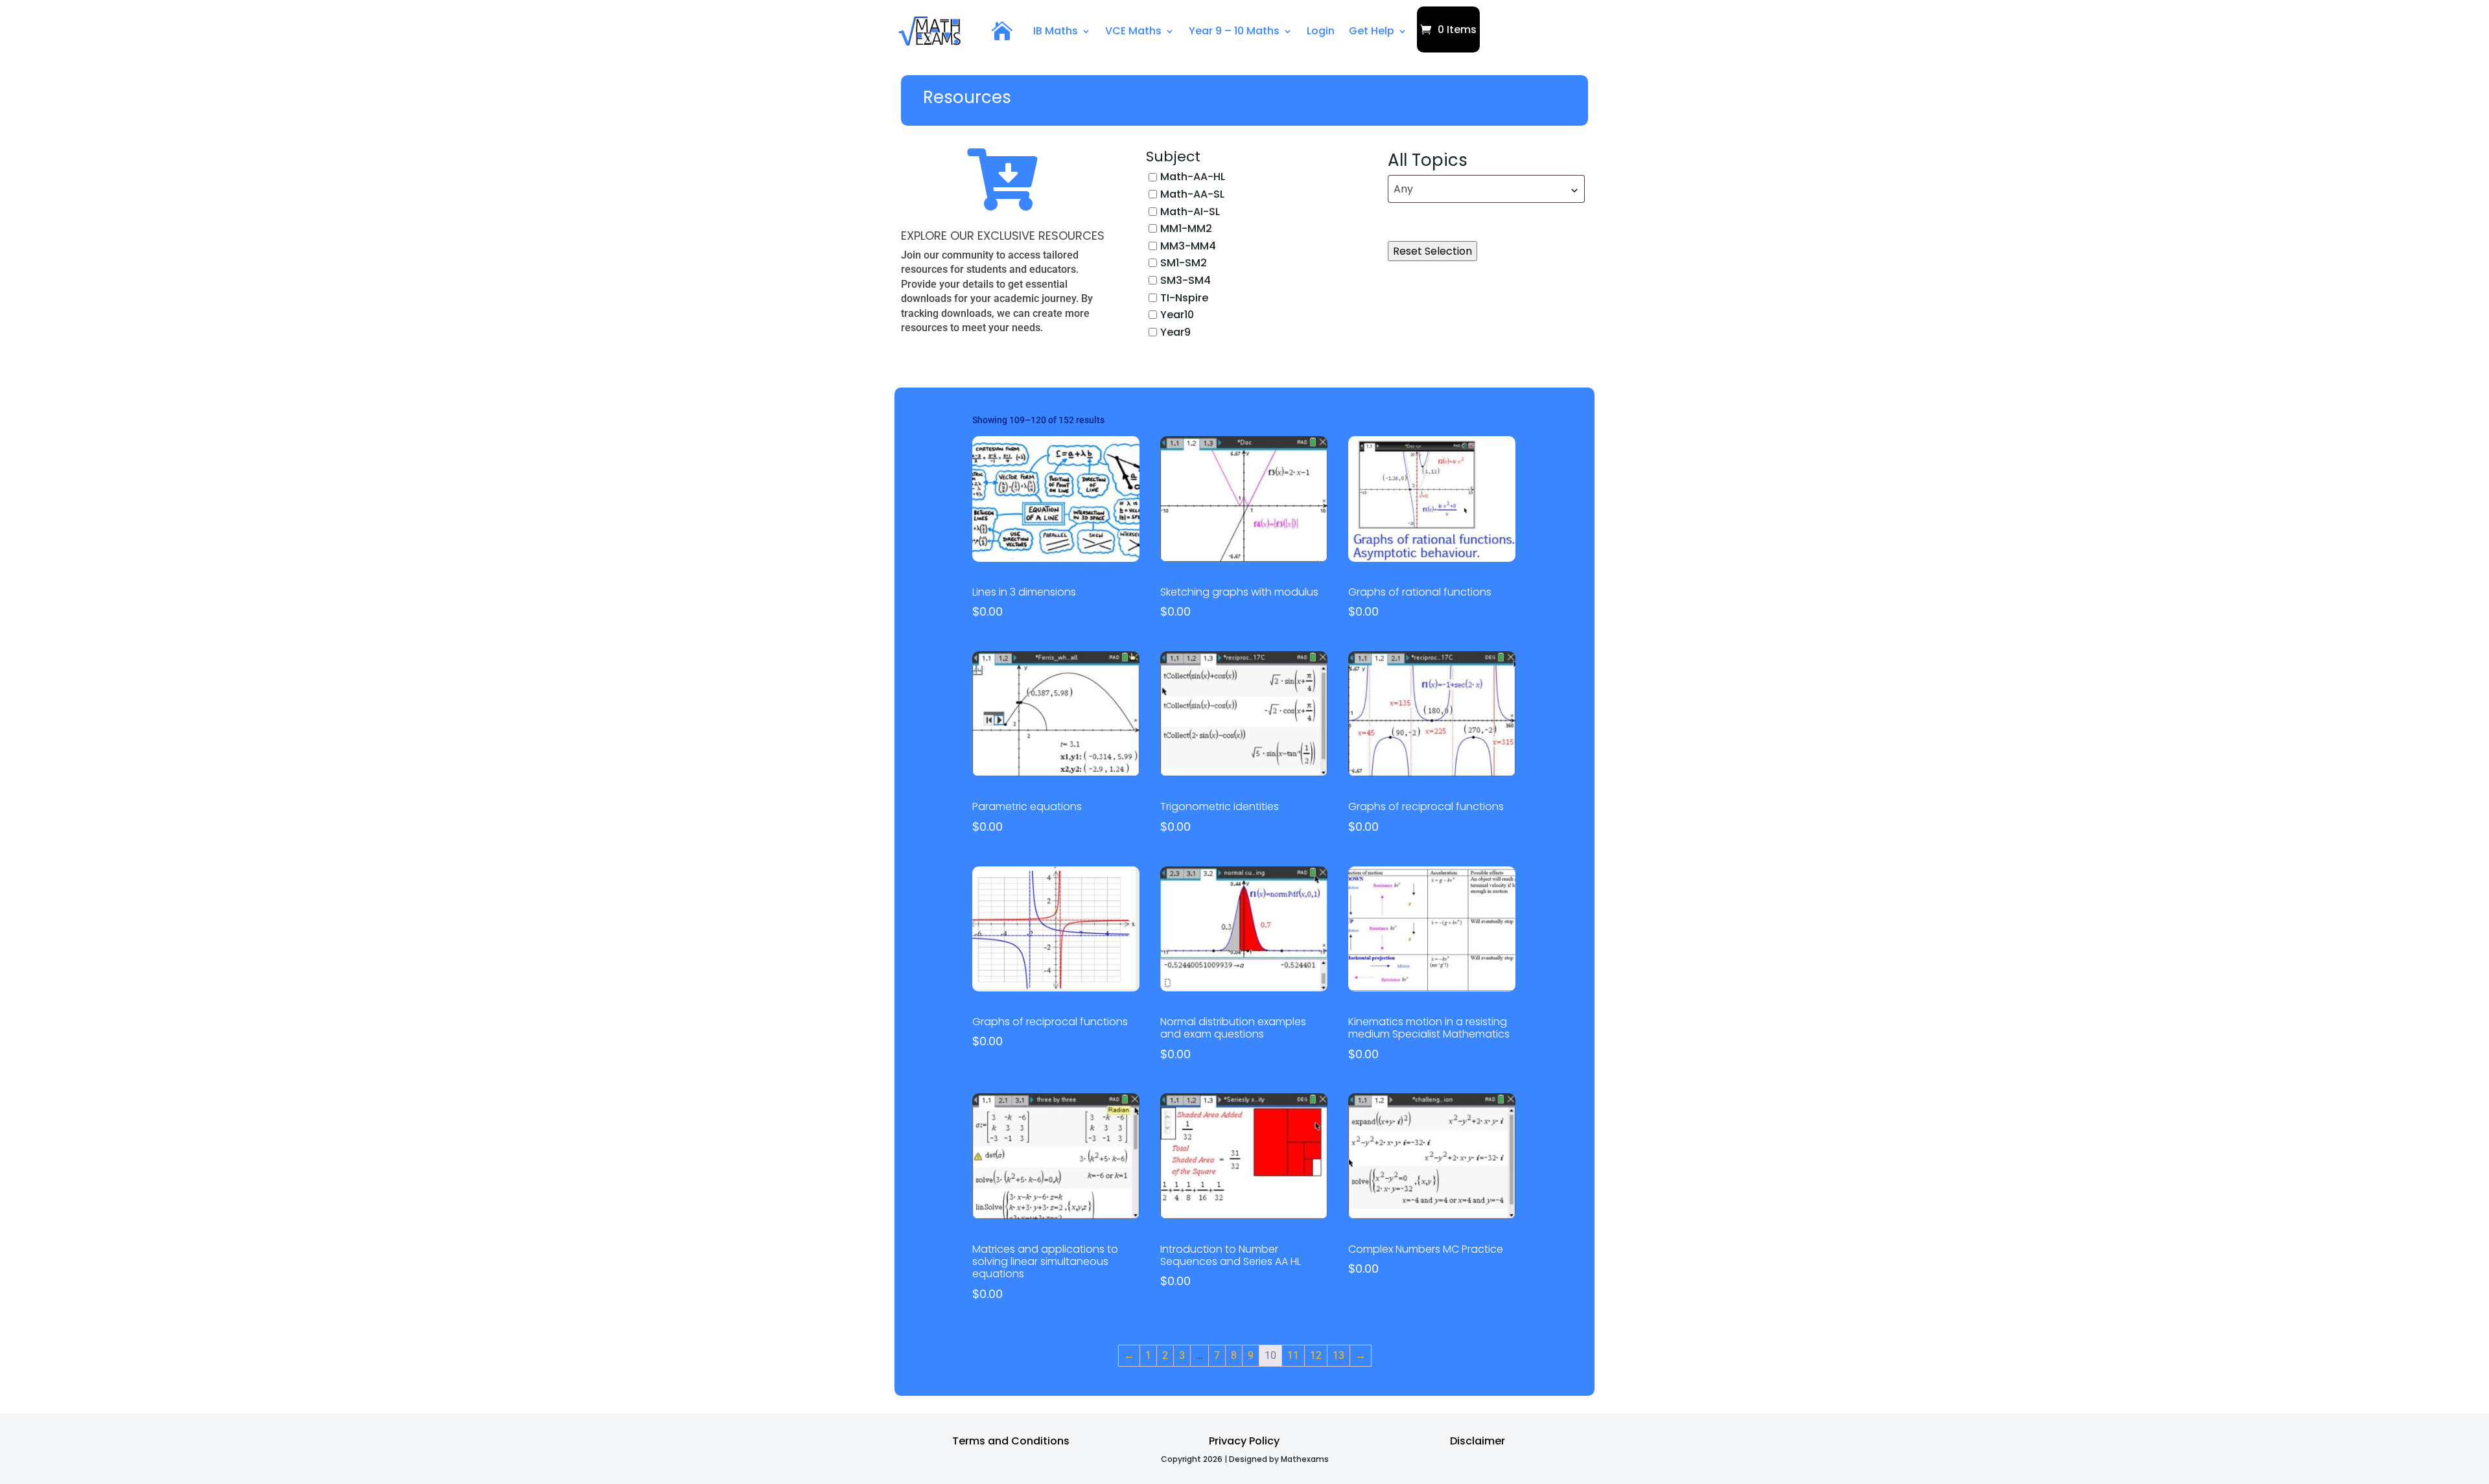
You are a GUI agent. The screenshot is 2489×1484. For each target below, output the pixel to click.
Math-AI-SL (1190, 211)
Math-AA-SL (1192, 194)
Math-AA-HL (1193, 177)
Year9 (1175, 331)
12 (1316, 1355)
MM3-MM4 (1188, 245)
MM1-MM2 (1186, 228)
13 (1338, 1355)
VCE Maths (1133, 31)
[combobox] (1486, 189)
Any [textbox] (1403, 189)
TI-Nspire (1184, 297)
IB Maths (1056, 31)
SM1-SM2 (1184, 263)
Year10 (1177, 315)
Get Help (1372, 31)
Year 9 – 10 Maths (1234, 31)
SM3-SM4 (1186, 280)
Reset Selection (1432, 251)
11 (1293, 1355)
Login (1321, 31)
